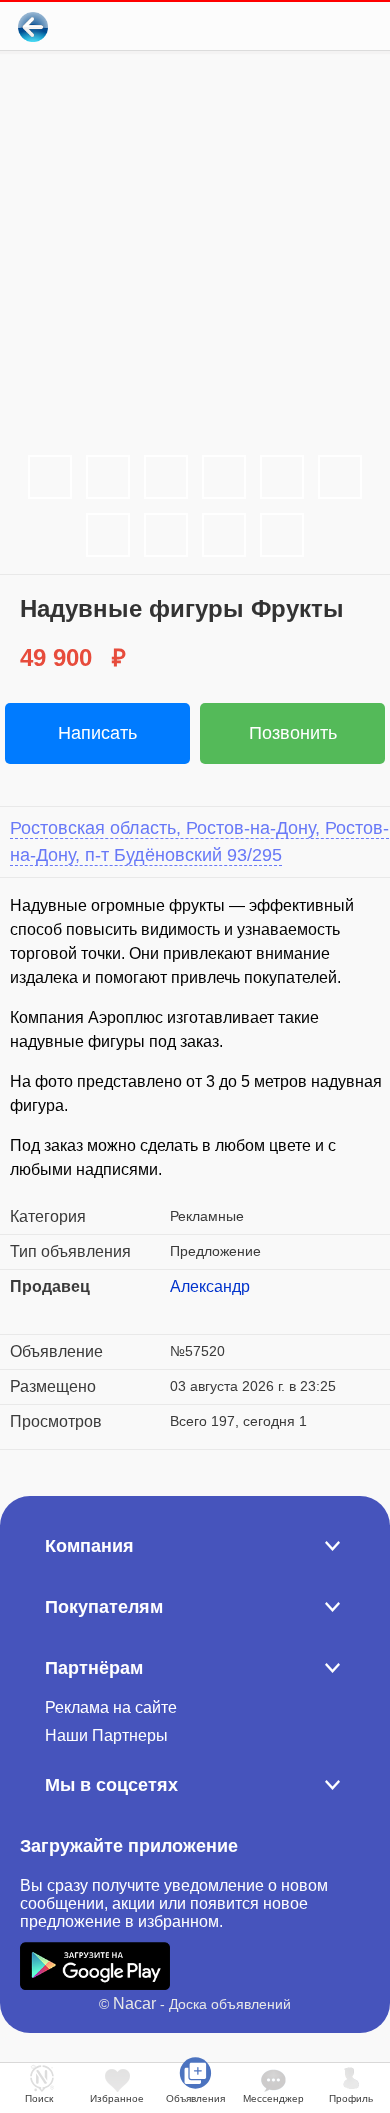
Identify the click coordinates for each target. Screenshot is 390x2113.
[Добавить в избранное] (293, 26)
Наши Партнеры (106, 1735)
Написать (97, 733)
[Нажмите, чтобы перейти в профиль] (185, 1311)
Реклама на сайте (111, 1707)
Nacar (134, 2003)
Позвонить (293, 733)
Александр (210, 1286)
